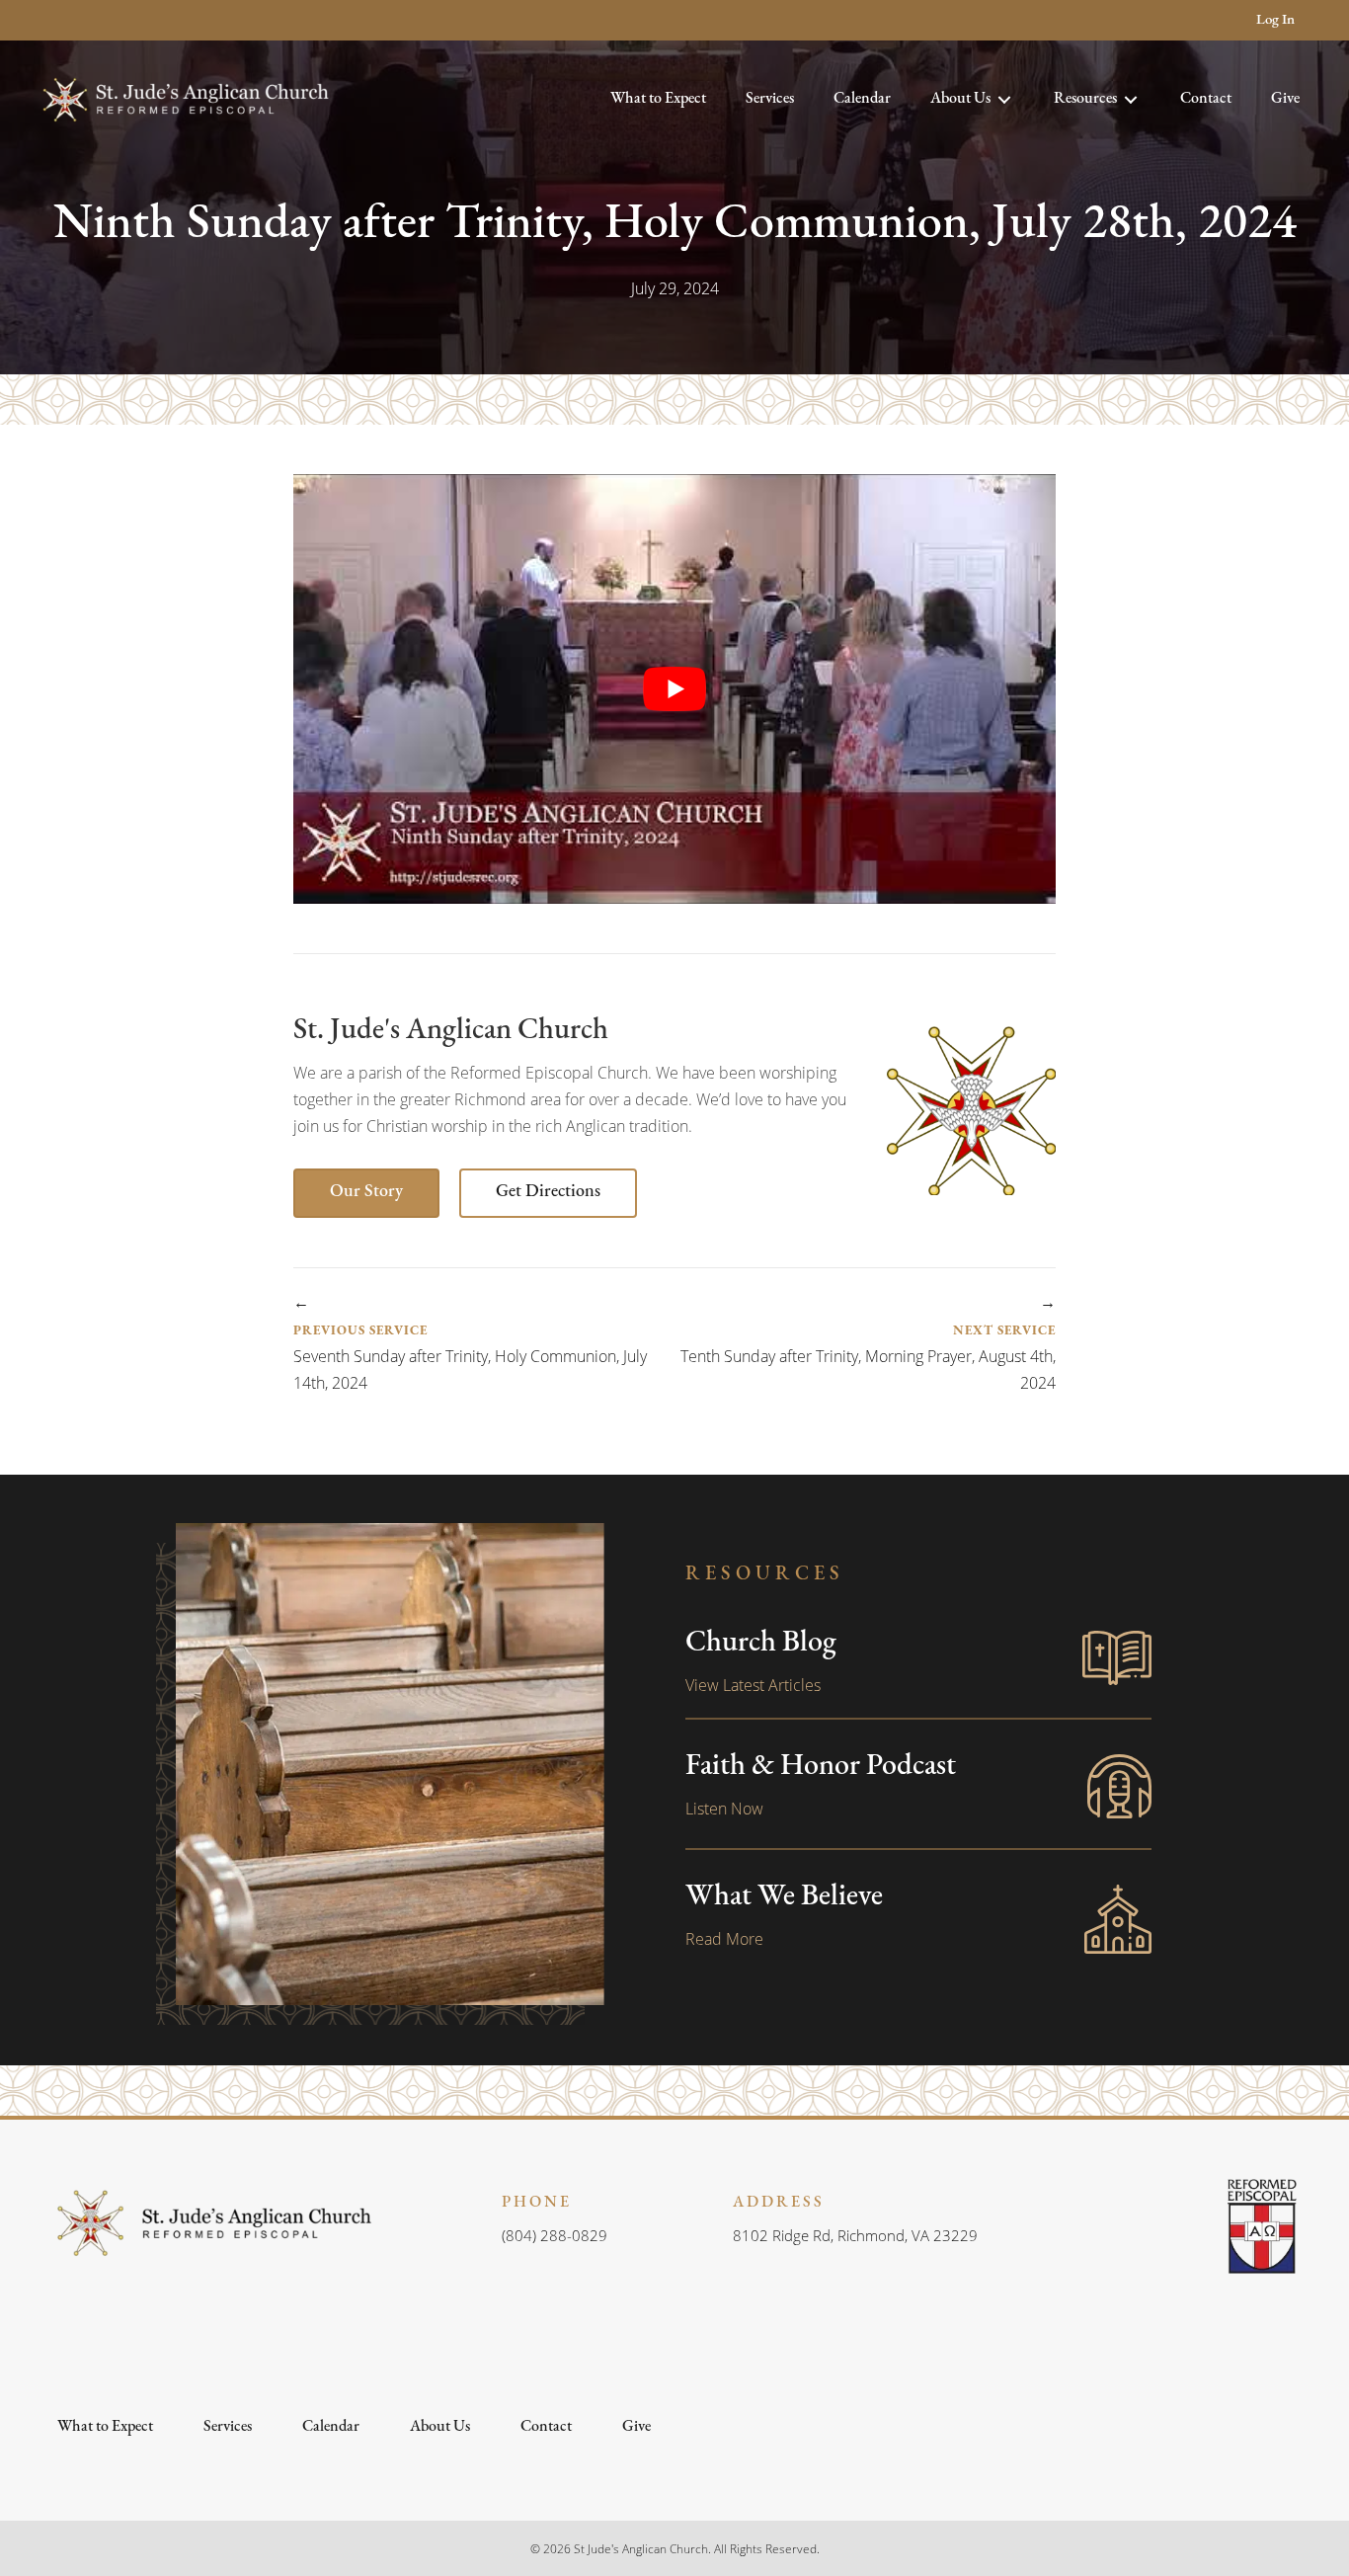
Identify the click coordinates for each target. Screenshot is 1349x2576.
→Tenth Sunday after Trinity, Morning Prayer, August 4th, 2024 (868, 1342)
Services (228, 2427)
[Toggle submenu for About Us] (1004, 100)
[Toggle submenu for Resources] (1131, 100)
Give (636, 2427)
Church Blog (761, 1643)
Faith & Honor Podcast (821, 1767)
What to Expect (105, 2427)
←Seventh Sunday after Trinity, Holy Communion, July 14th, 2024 (470, 1342)
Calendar (331, 2427)
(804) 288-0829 (555, 2235)
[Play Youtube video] (674, 688)
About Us (440, 2427)
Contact (546, 2427)
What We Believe (784, 1897)
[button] (57, 20)
